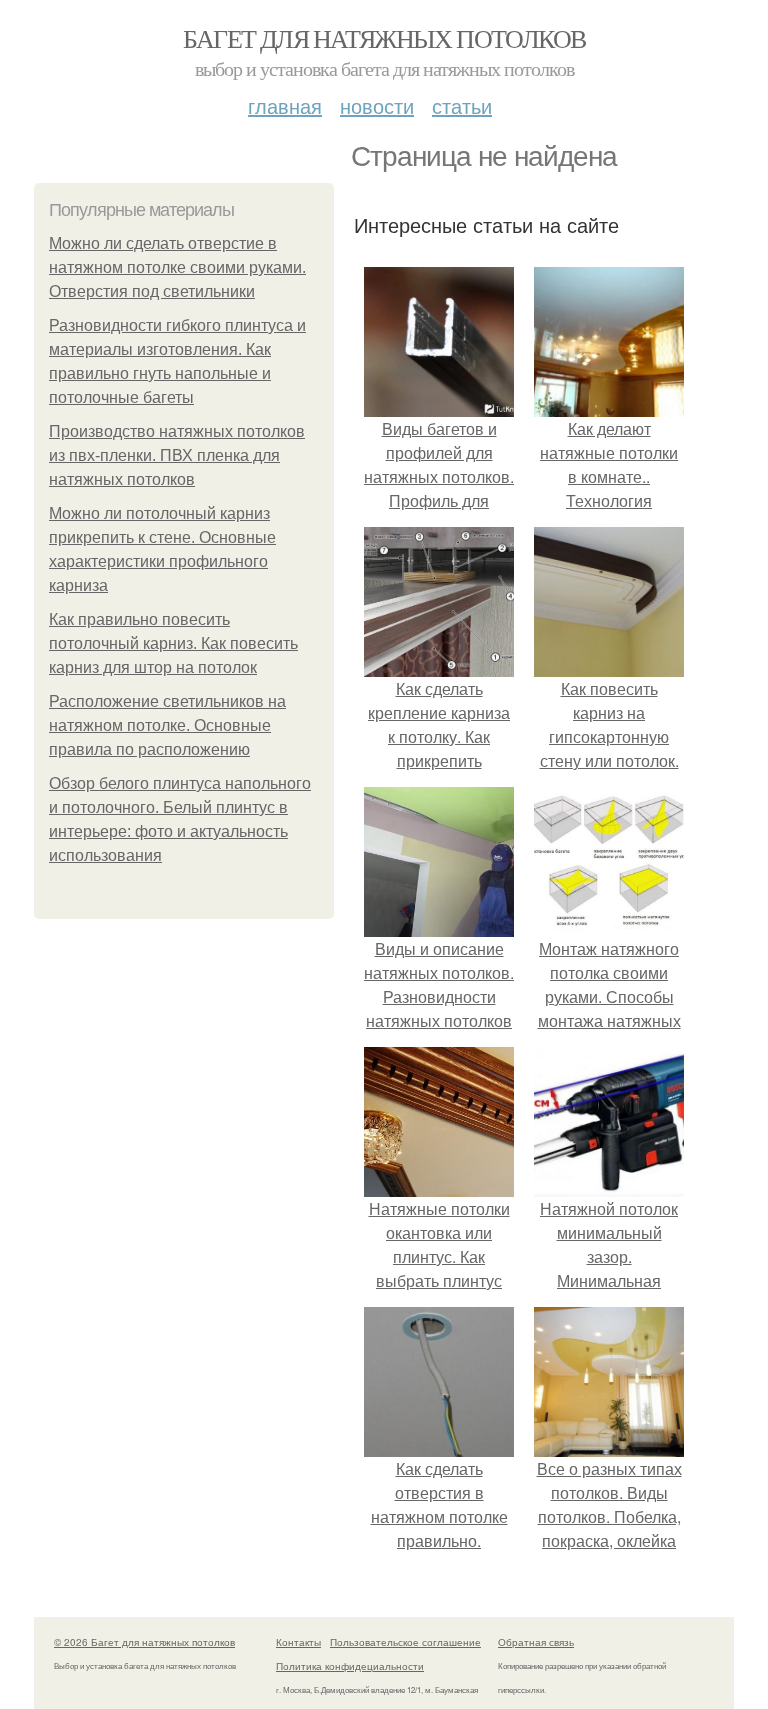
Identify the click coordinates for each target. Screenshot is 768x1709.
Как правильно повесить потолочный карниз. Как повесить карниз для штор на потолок (173, 643)
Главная (285, 105)
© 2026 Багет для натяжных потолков (144, 1642)
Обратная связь (536, 1642)
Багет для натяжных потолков (384, 38)
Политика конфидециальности (350, 1666)
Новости (377, 105)
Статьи (462, 105)
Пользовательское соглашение (405, 1642)
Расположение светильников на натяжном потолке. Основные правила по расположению (167, 725)
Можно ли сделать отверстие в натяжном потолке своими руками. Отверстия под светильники (177, 267)
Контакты (298, 1642)
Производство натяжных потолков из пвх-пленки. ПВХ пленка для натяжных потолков (177, 455)
